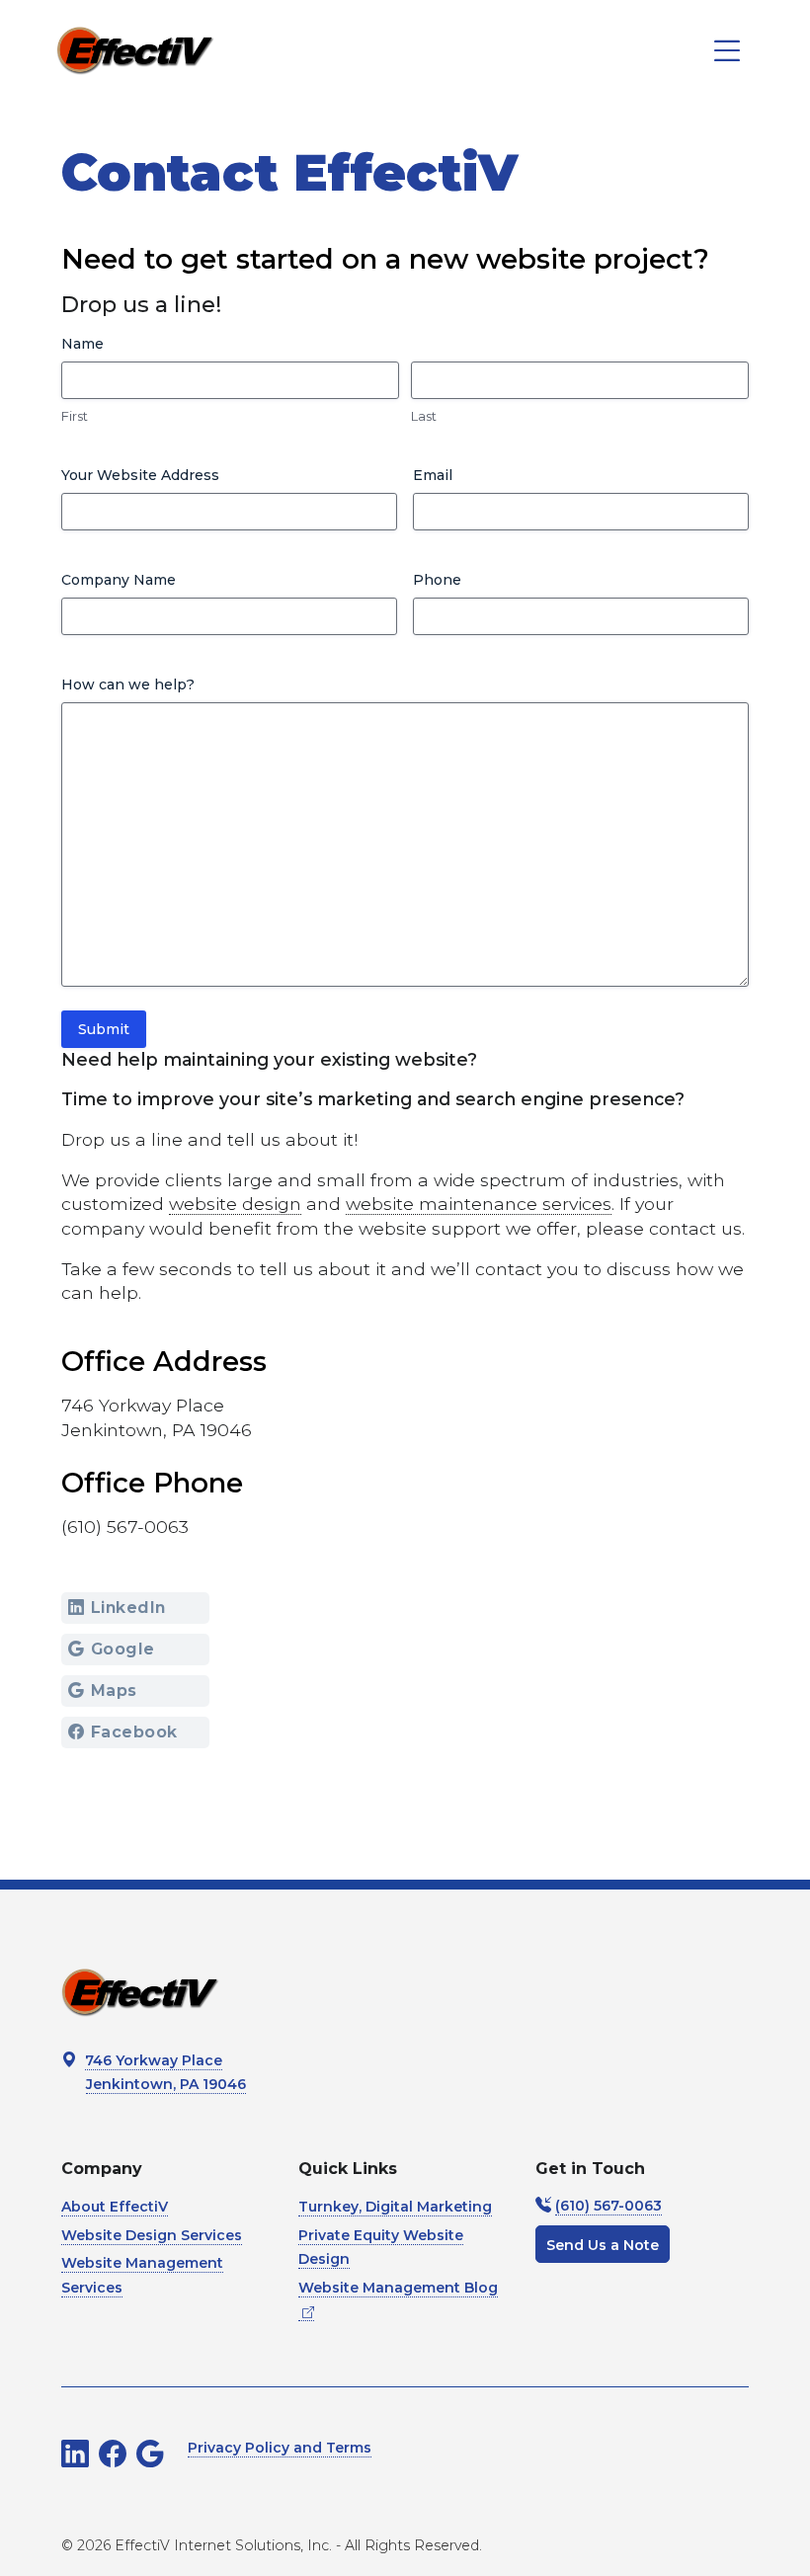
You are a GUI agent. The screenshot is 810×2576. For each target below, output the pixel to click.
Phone (437, 580)
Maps (114, 1690)
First (75, 416)
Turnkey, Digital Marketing (395, 2207)
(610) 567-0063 (608, 2206)
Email (433, 475)
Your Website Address (140, 475)
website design (235, 1204)
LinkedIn (128, 1608)
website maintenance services (479, 1204)
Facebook (134, 1732)
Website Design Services (152, 2235)
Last (424, 416)
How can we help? (128, 684)
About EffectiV (115, 2207)
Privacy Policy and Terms (280, 2448)
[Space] (140, 1991)
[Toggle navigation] (727, 51)
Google (123, 1649)
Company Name (119, 580)
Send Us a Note (603, 2245)
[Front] (135, 51)
